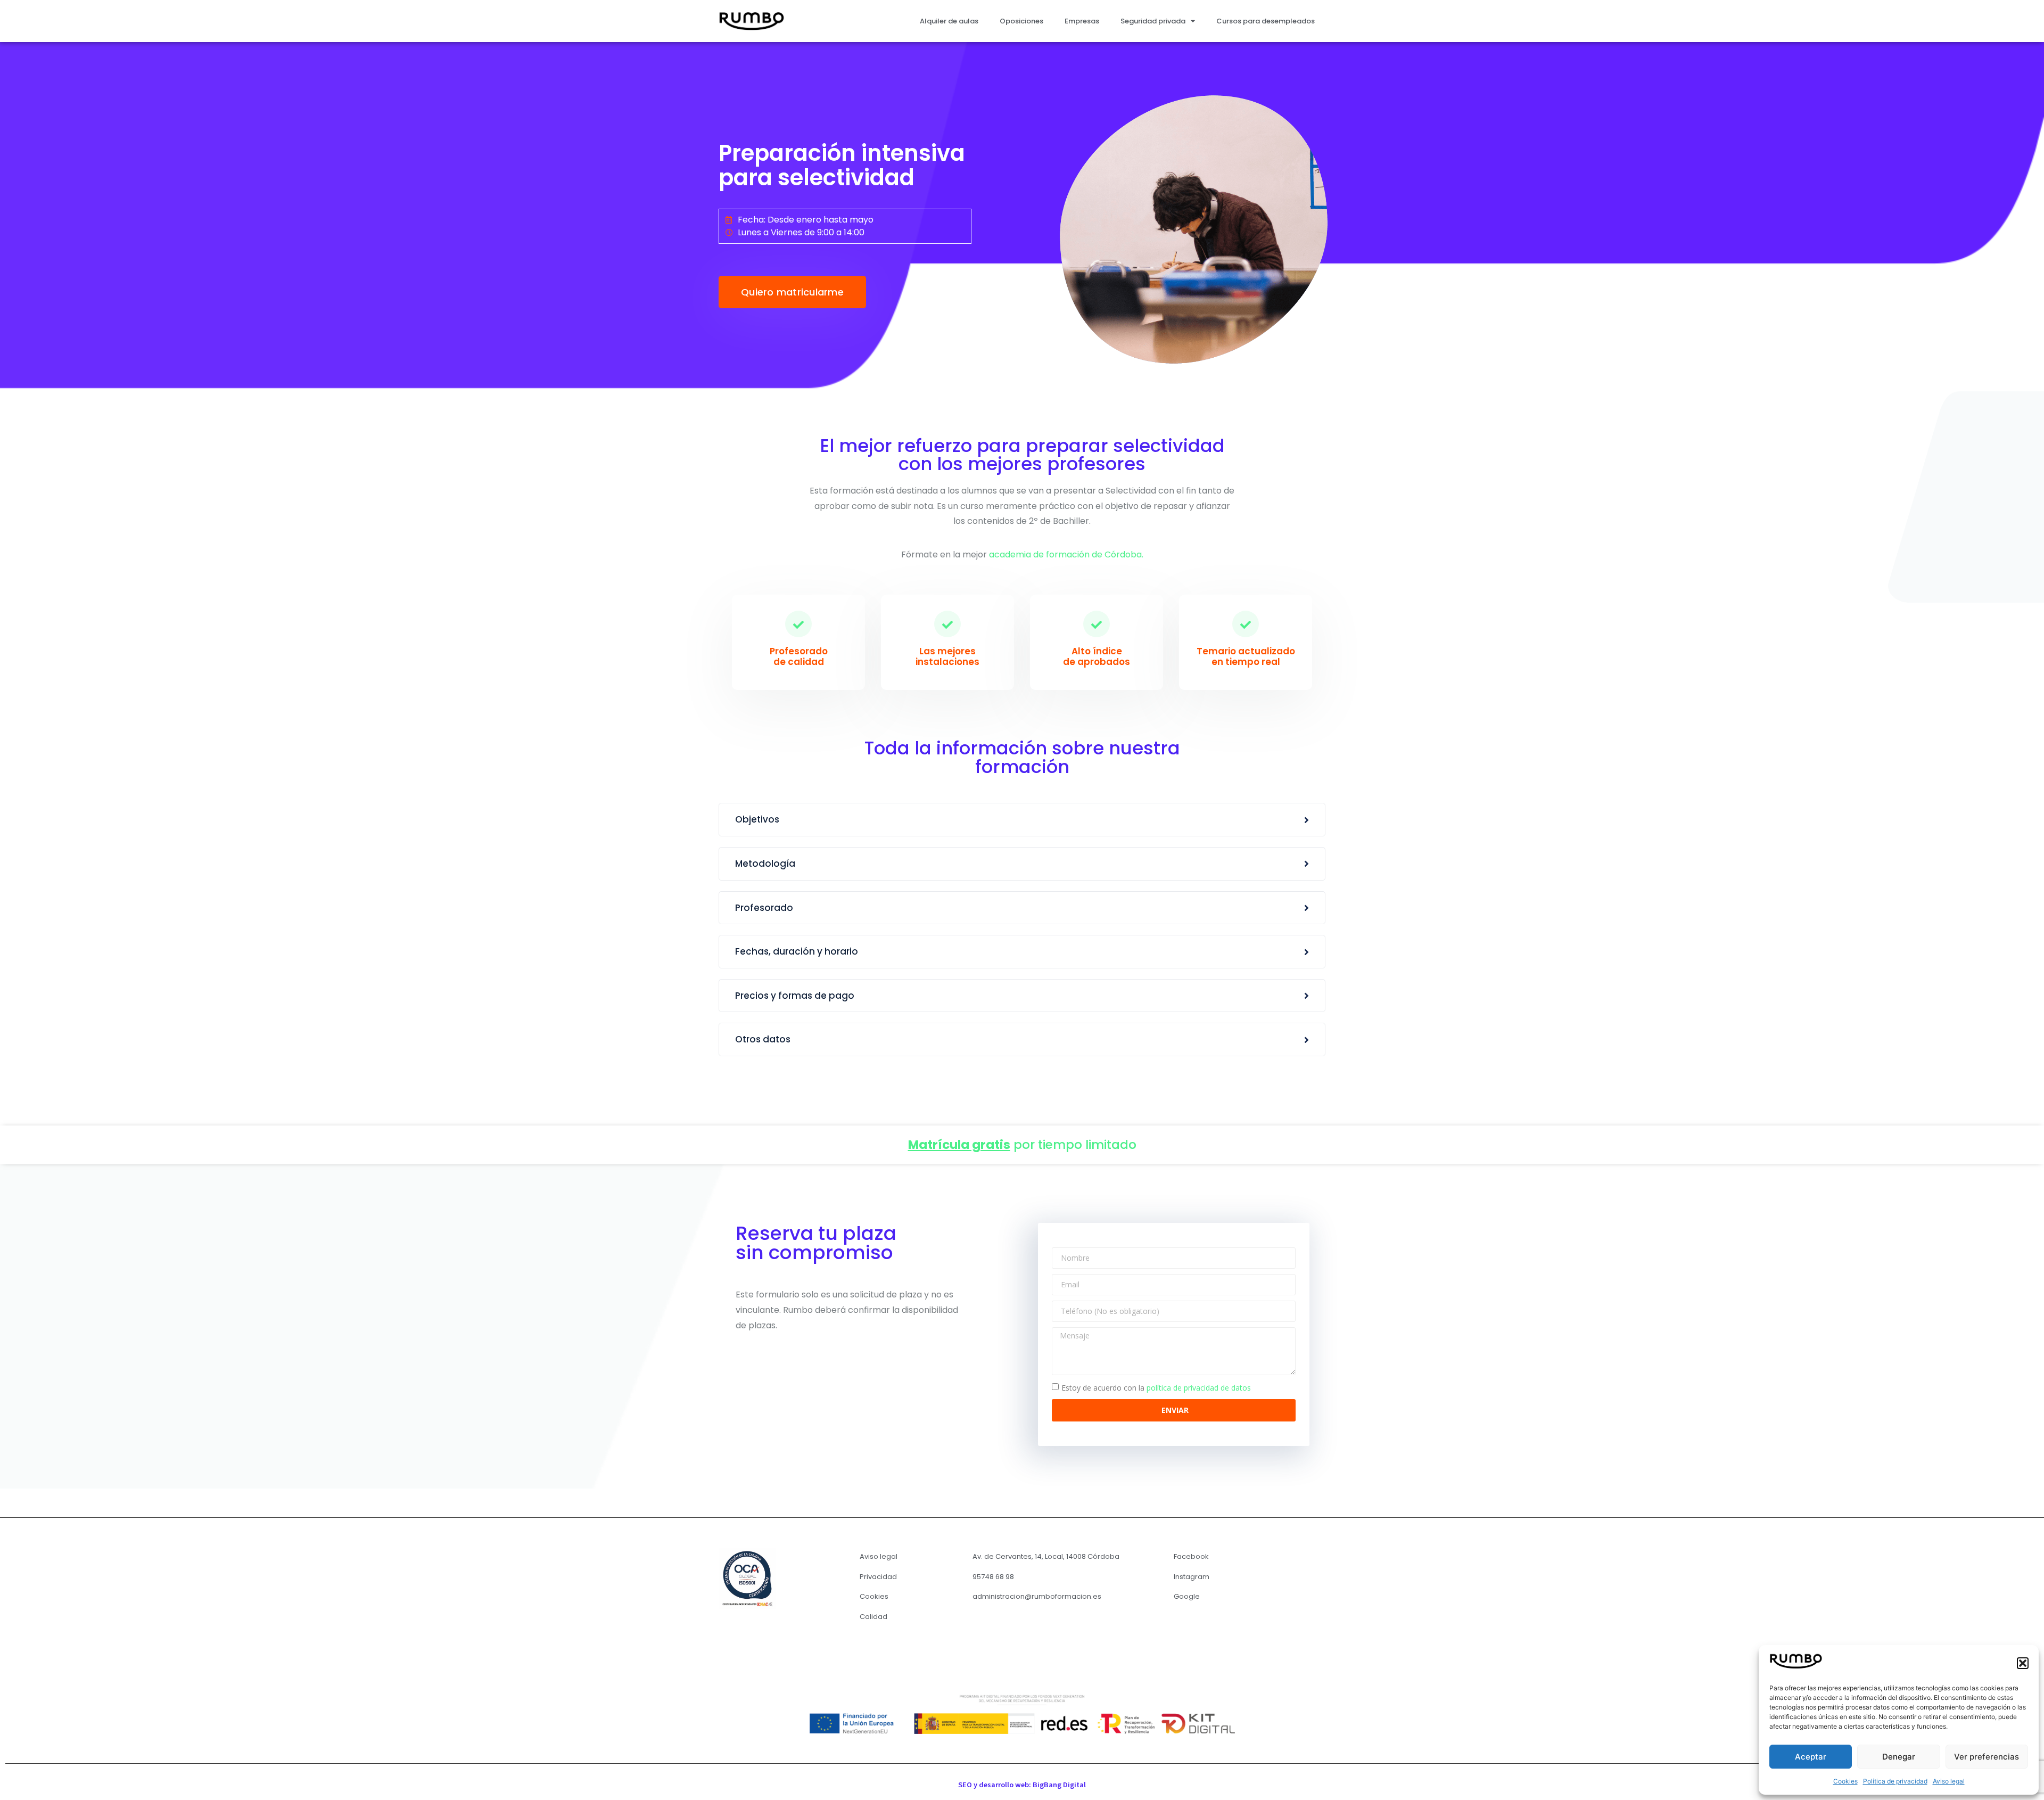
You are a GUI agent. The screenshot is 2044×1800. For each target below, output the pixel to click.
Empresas (1082, 21)
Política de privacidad (1895, 1781)
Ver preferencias (1987, 1757)
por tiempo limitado (1022, 1145)
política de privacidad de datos (1199, 1388)
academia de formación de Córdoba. (1066, 554)
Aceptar (1811, 1757)
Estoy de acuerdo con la (1156, 1388)
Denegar (1899, 1757)
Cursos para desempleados (1266, 21)
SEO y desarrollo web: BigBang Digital (1022, 1785)
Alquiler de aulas (949, 21)
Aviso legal (1949, 1781)
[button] (2023, 1663)
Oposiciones (1021, 21)
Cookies (1845, 1781)
